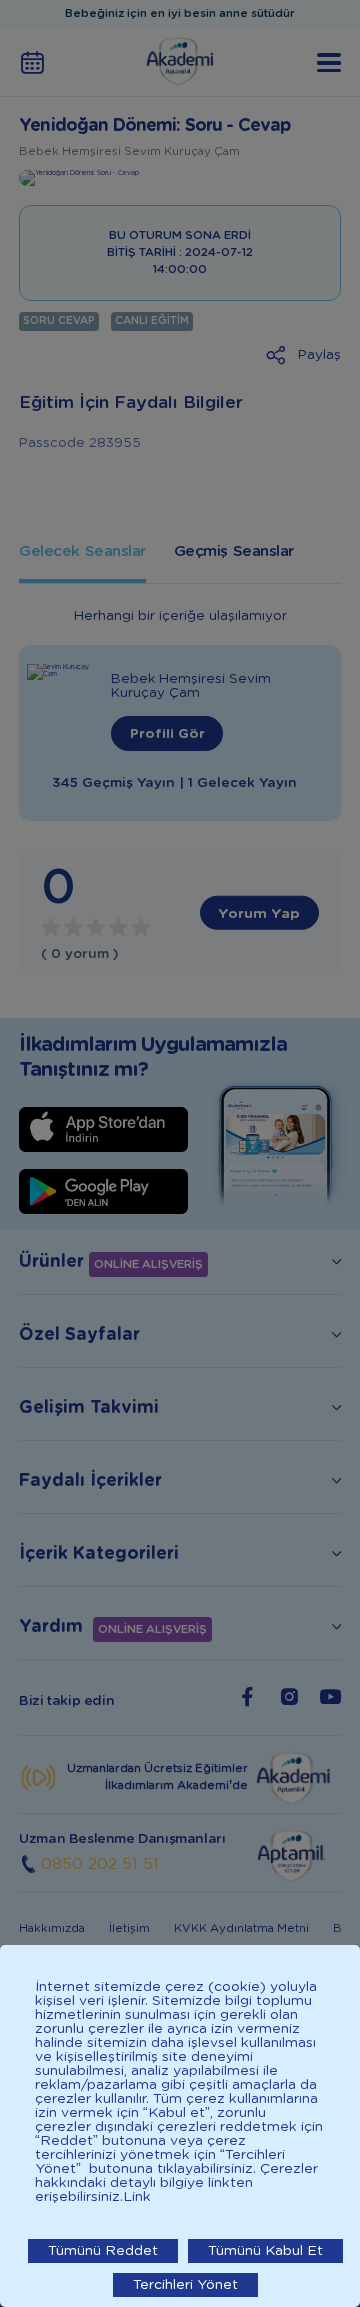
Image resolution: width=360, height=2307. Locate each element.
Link (137, 2197)
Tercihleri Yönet (185, 2285)
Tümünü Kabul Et (265, 2251)
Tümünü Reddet (103, 2251)
